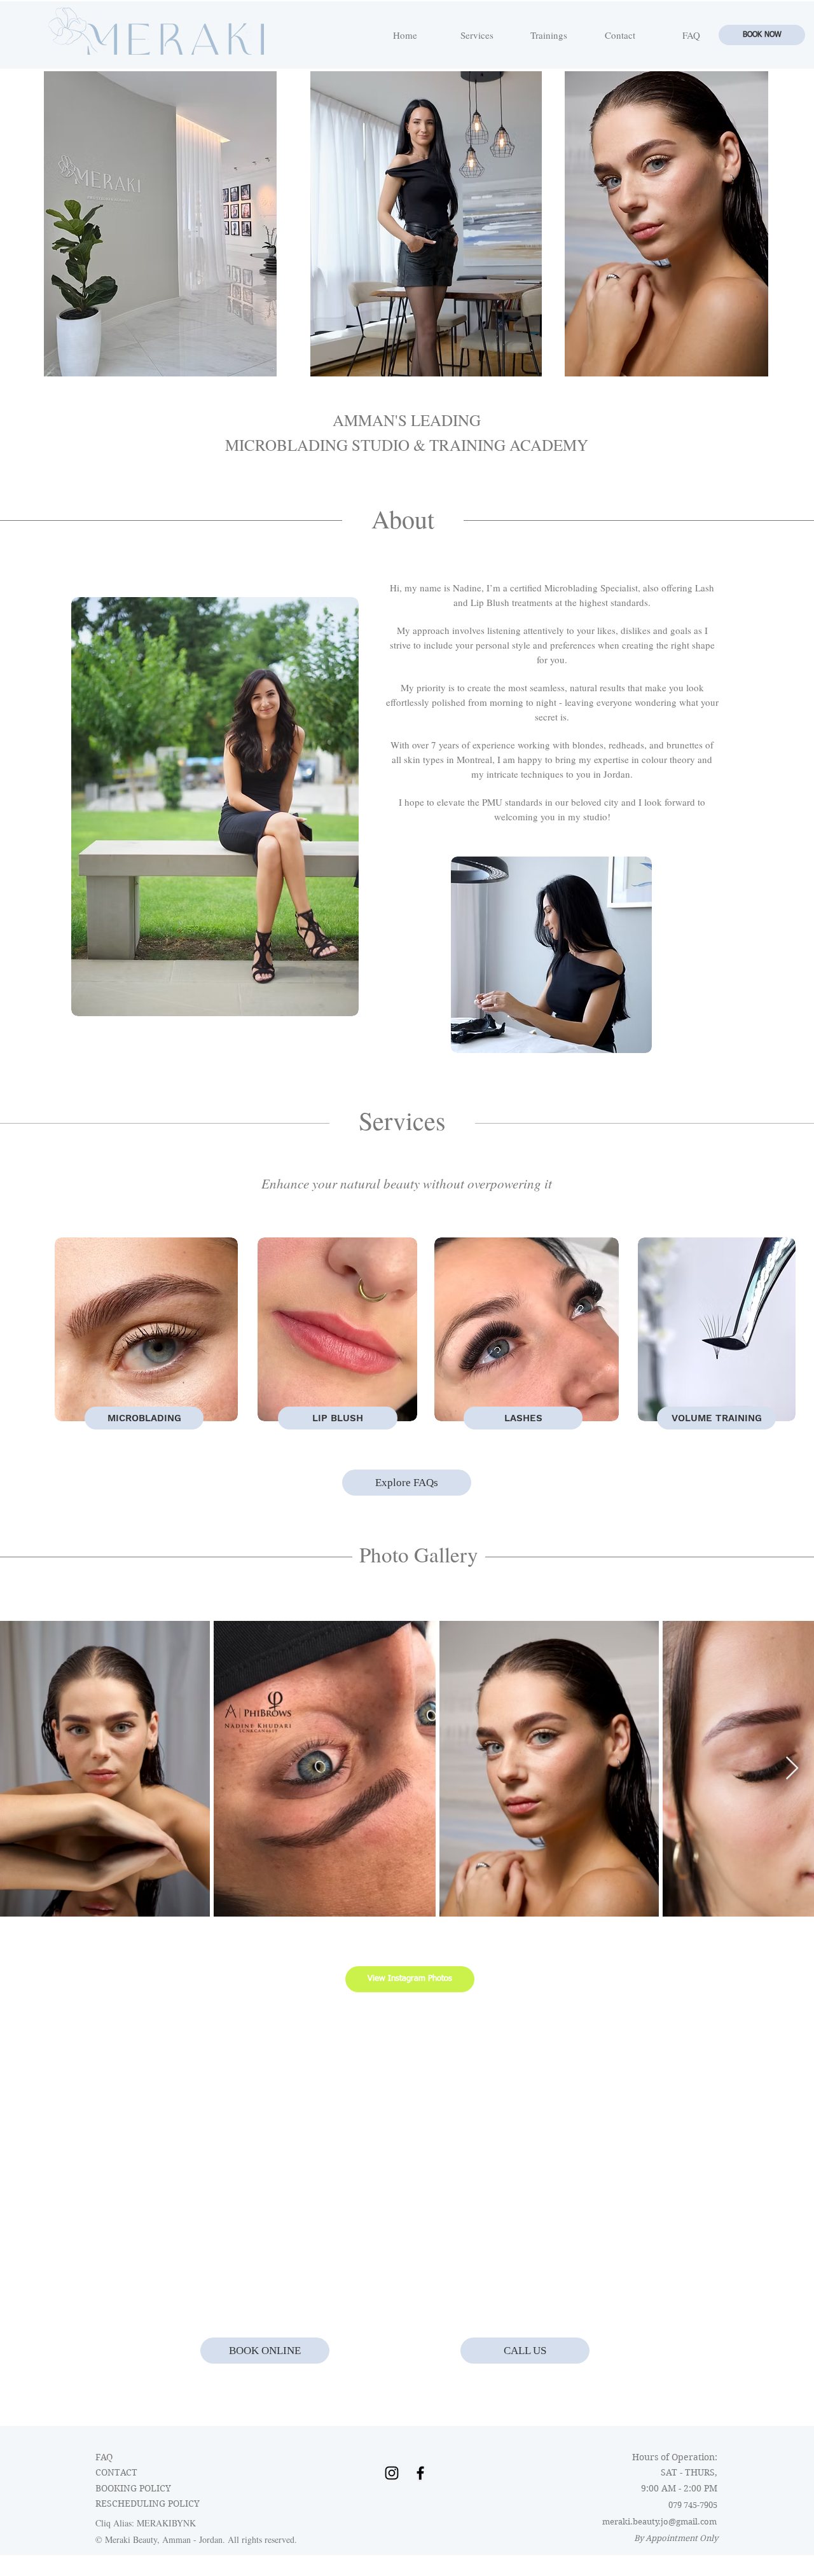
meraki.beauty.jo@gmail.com (659, 2522)
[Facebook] (420, 2473)
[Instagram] (392, 2473)
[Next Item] (792, 1769)
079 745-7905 (693, 2505)
